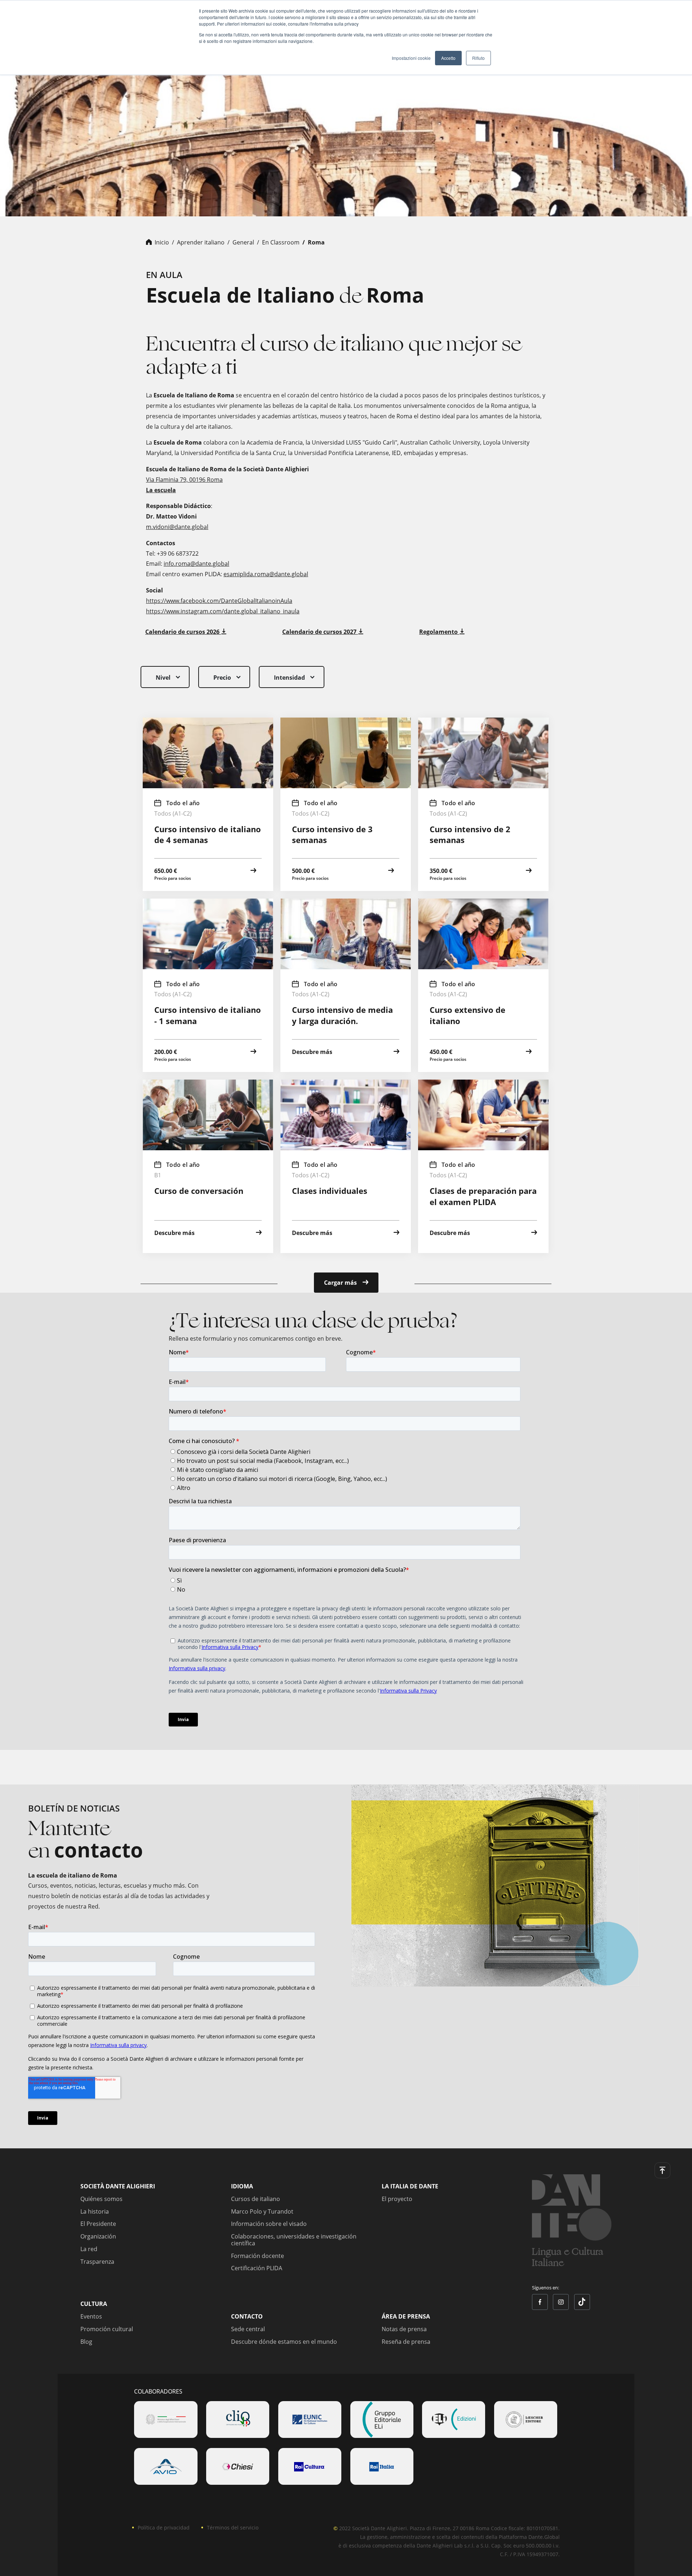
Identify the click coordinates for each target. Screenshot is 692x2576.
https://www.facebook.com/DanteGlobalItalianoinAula (219, 601)
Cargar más (342, 1283)
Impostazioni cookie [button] (411, 58)
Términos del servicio (233, 2528)
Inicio (162, 242)
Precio (222, 678)
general (243, 242)
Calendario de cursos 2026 (183, 632)
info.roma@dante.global (196, 564)
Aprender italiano (201, 242)
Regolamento (439, 632)
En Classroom (281, 242)
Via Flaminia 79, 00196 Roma (184, 480)
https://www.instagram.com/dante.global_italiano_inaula (223, 611)
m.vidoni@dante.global (177, 527)
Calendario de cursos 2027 (320, 632)
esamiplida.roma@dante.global (266, 574)
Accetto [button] (448, 58)
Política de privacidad (164, 2528)
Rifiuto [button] (478, 58)
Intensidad (289, 678)
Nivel (163, 678)
